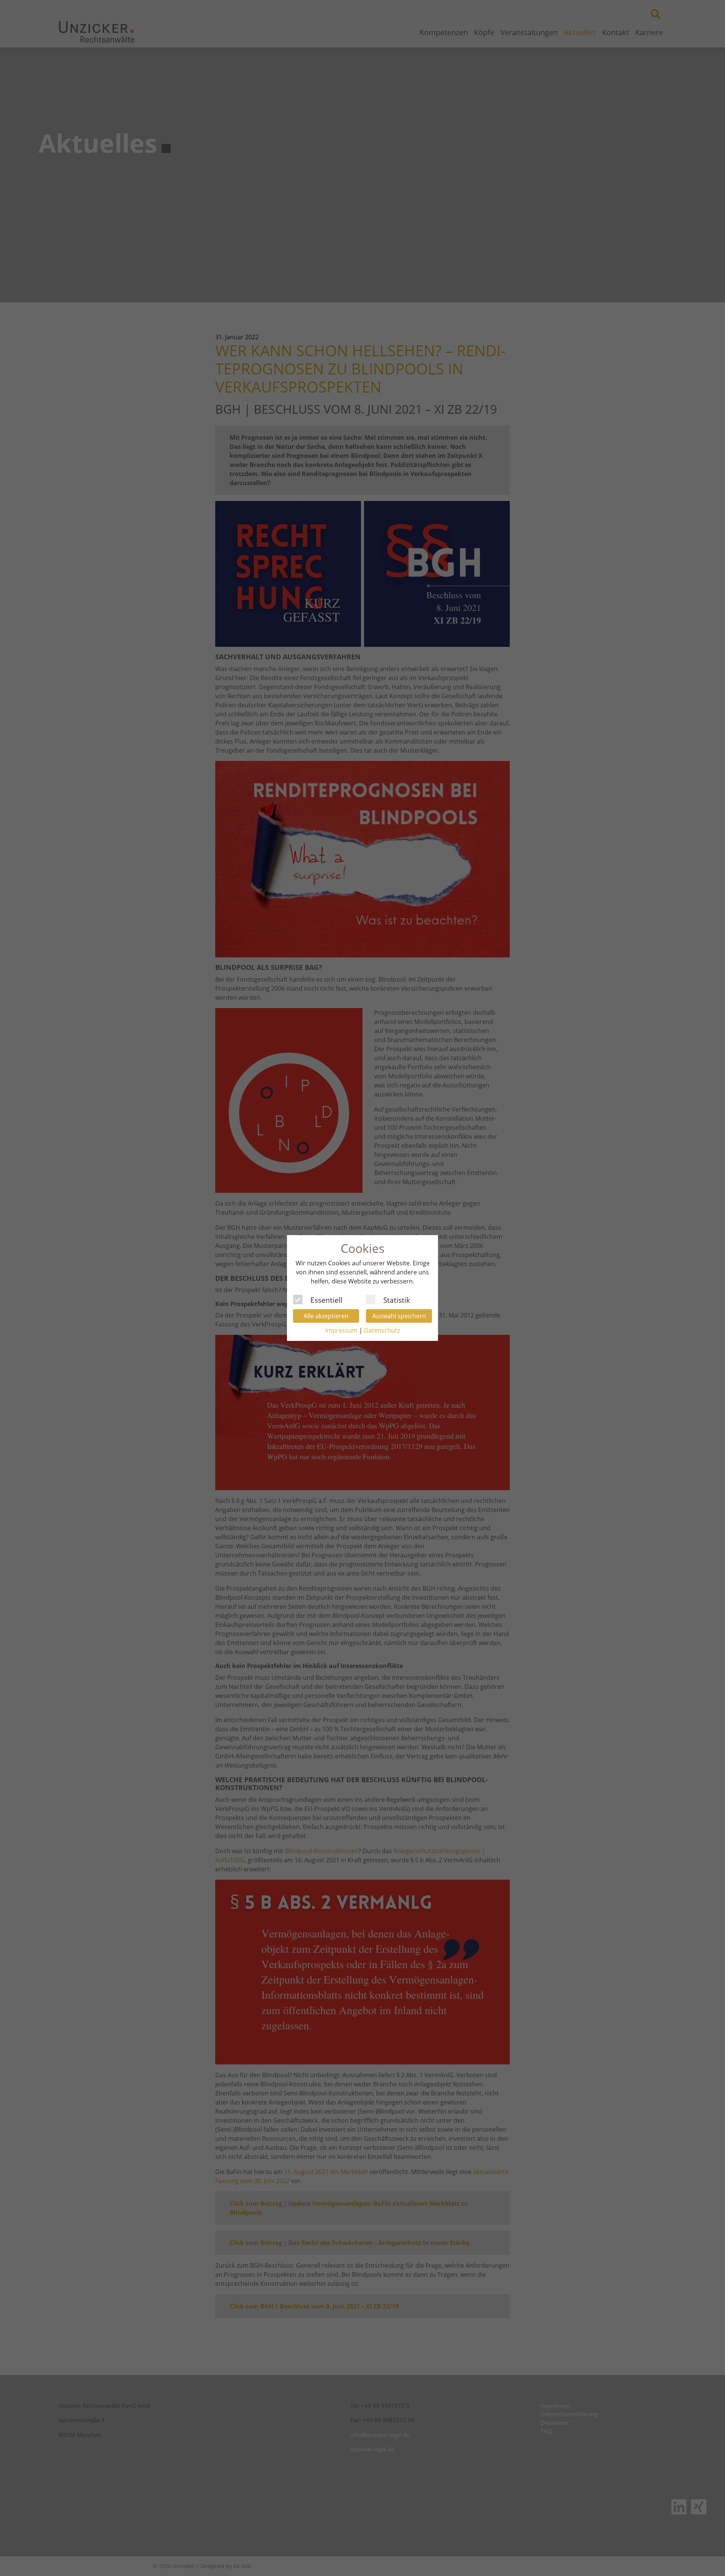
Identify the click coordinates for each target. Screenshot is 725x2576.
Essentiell (326, 1299)
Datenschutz (382, 1330)
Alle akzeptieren (326, 1316)
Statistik (397, 1299)
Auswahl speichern (399, 1316)
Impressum (341, 1330)
